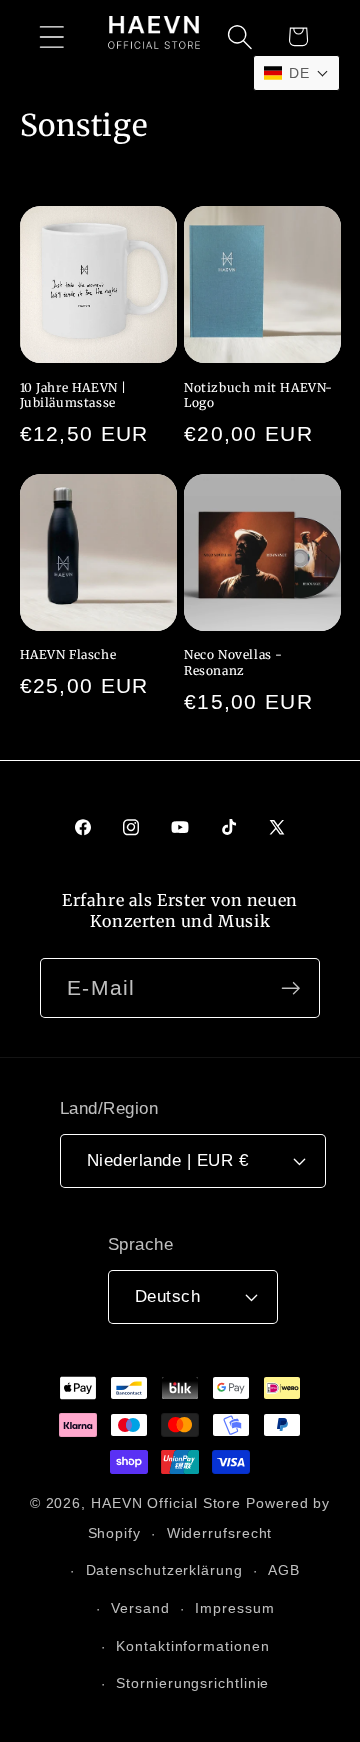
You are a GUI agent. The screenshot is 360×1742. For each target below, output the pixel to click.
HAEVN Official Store (166, 1503)
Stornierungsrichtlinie (192, 1683)
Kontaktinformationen (192, 1646)
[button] (51, 36)
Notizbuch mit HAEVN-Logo (258, 395)
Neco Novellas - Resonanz (233, 662)
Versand (140, 1608)
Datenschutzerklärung (164, 1570)
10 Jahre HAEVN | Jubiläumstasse (74, 395)
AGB (284, 1570)
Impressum (234, 1608)
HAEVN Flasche (68, 654)
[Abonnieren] (290, 988)
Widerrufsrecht (220, 1533)
